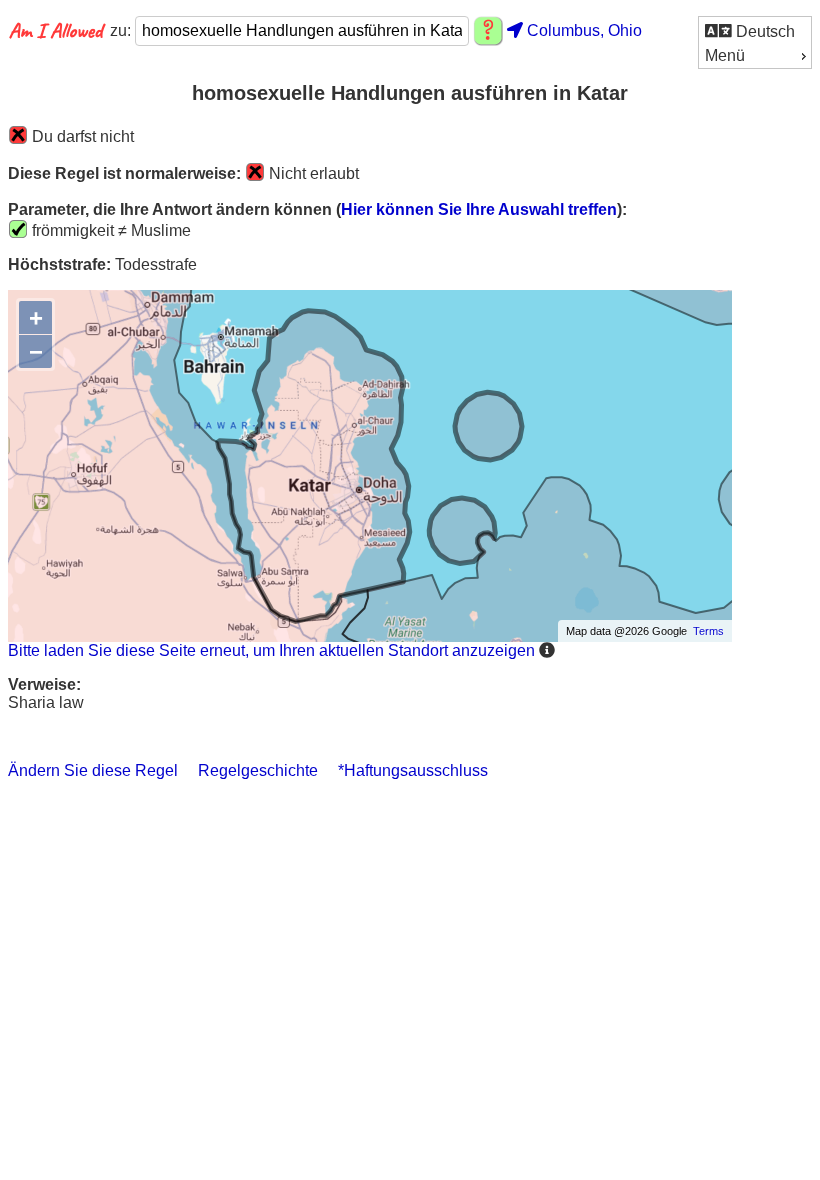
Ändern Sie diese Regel (93, 770)
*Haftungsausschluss (413, 770)
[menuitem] (755, 30)
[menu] (755, 42)
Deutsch (763, 31)
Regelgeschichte (258, 770)
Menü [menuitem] (725, 55)
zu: (122, 30)
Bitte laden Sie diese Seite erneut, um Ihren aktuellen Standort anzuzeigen (271, 650)
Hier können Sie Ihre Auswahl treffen (479, 209)
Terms (708, 631)
